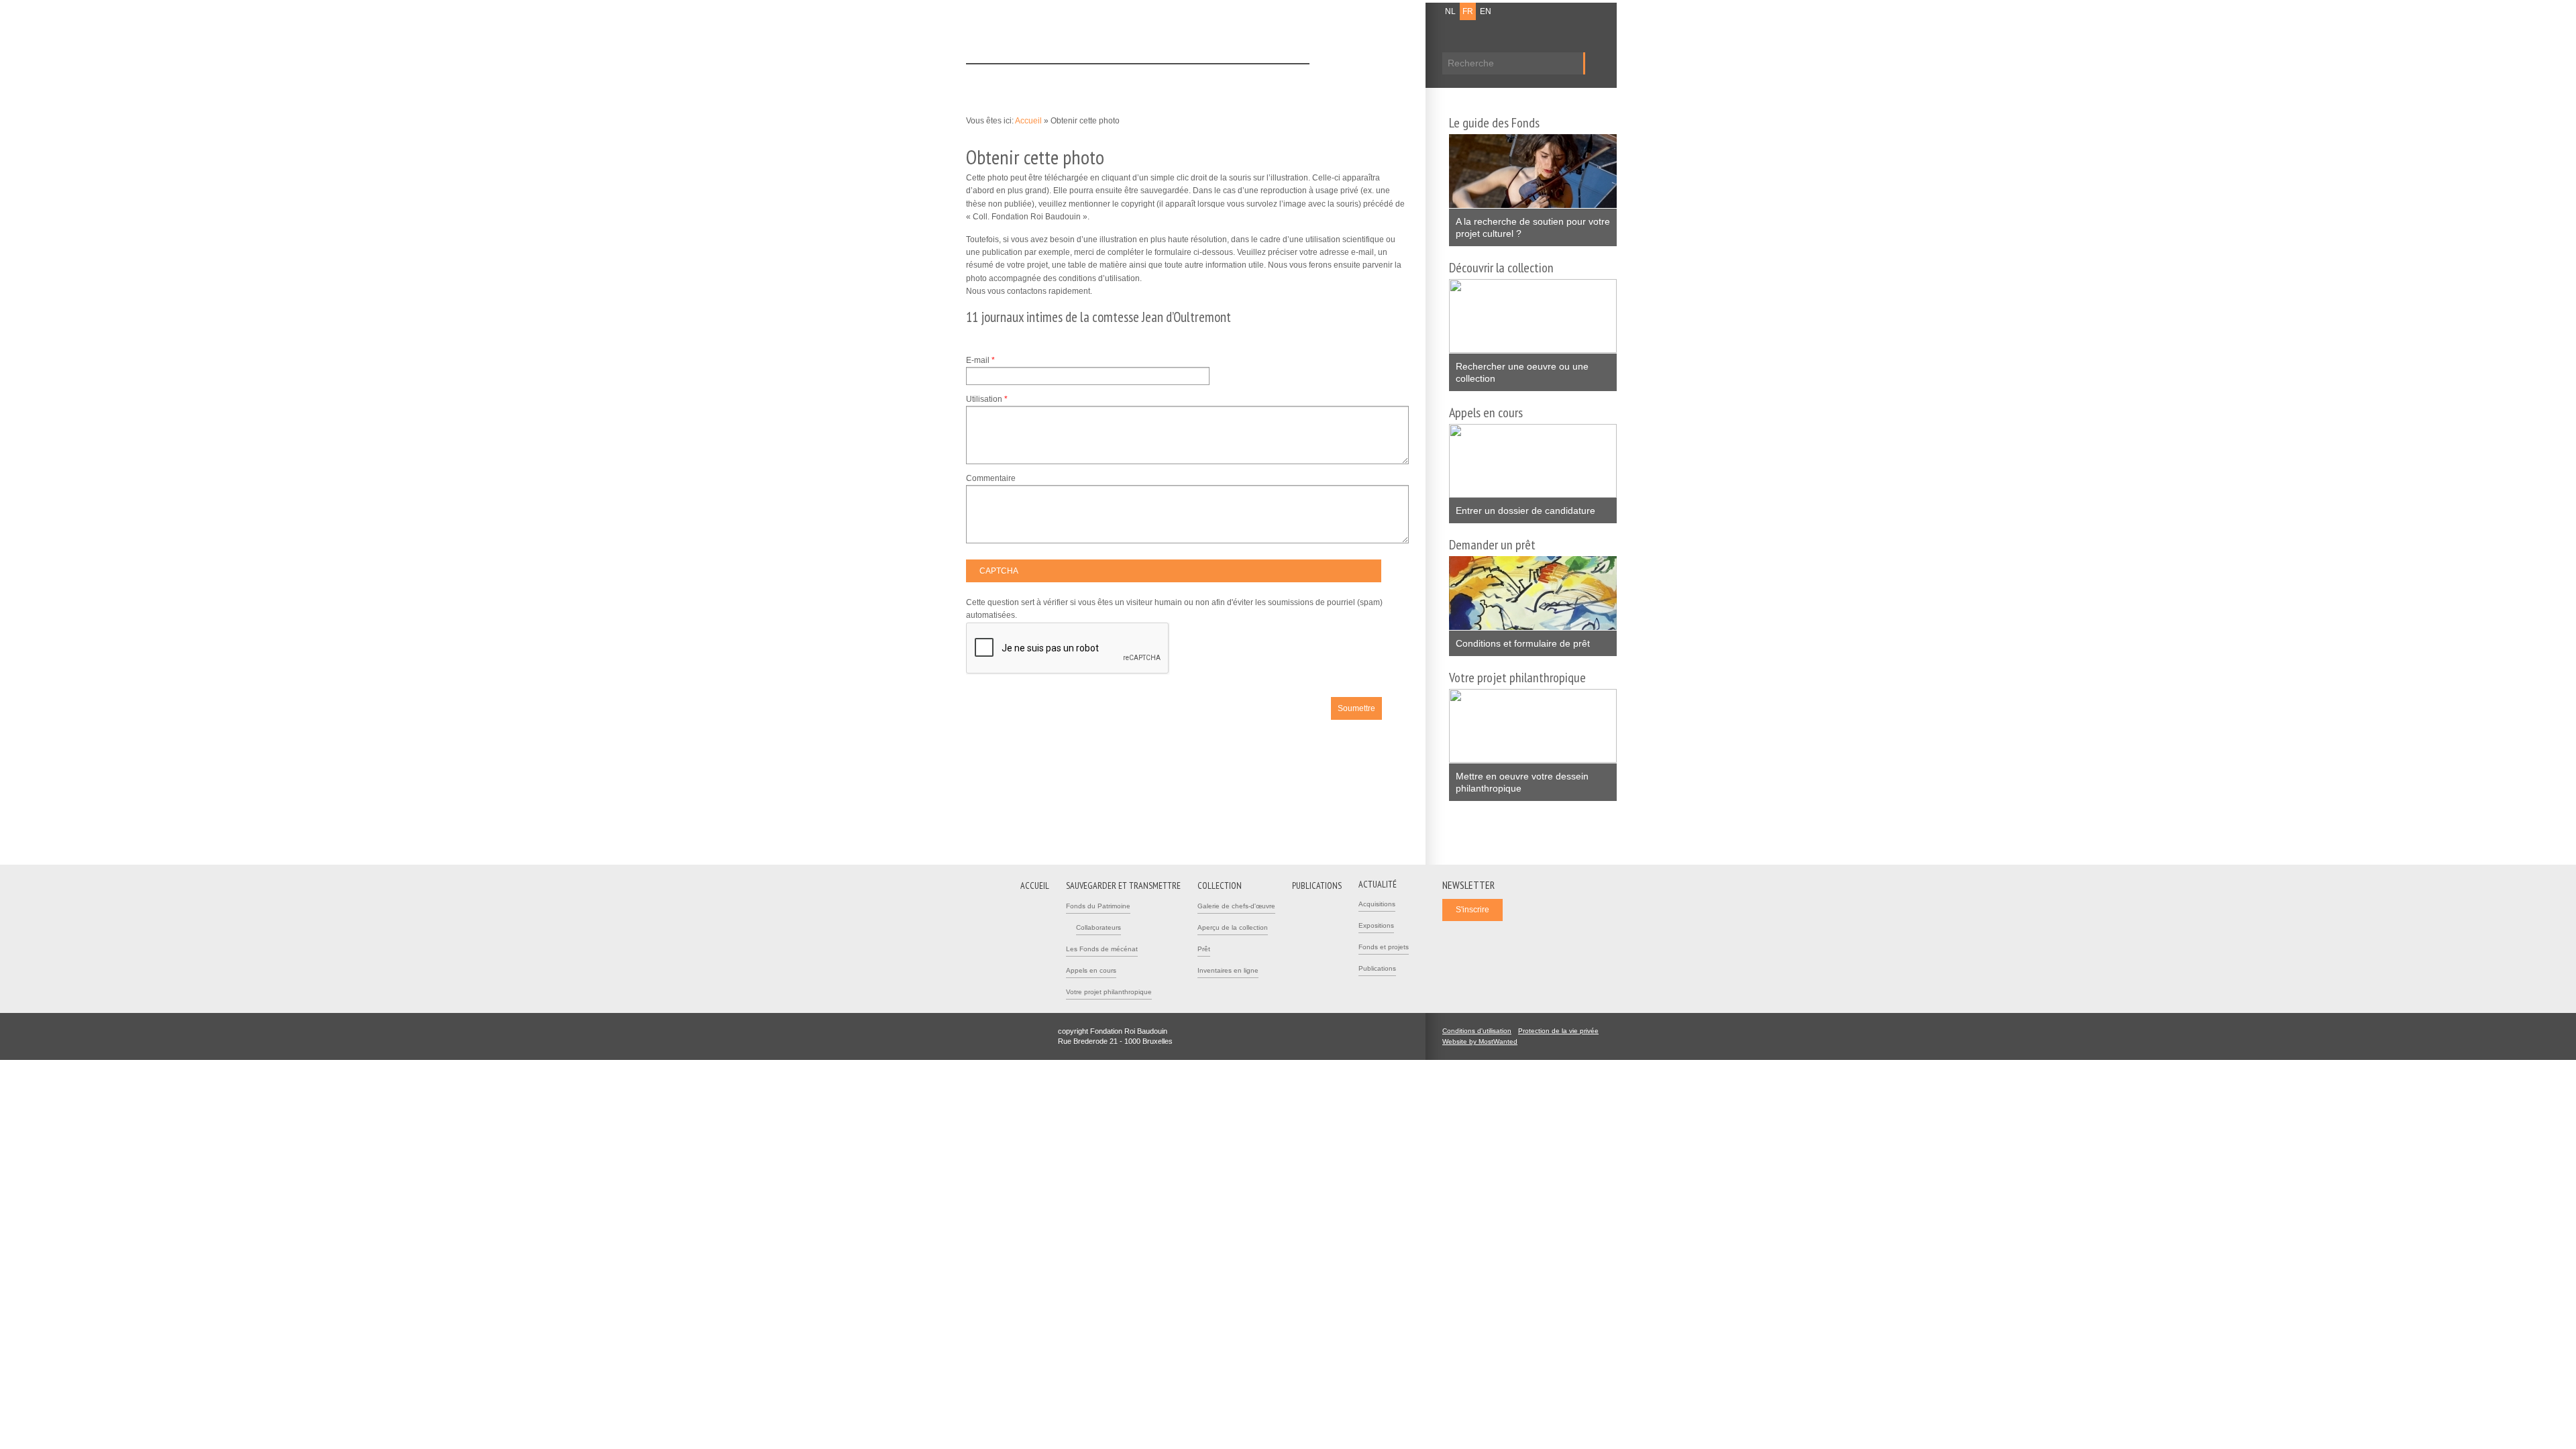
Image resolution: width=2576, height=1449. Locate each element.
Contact (1362, 11)
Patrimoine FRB (1036, 35)
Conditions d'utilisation (1477, 1031)
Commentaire (991, 478)
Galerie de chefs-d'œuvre (1236, 906)
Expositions (1376, 925)
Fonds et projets (1384, 947)
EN (1486, 11)
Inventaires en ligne (1228, 970)
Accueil (990, 76)
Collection (1165, 76)
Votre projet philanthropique (1109, 992)
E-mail (980, 360)
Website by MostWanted (1484, 1041)
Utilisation (987, 399)
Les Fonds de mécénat (1102, 949)
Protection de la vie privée (1558, 1031)
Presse (1397, 11)
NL (1450, 11)
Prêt (1204, 949)
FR (1468, 11)
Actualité (1284, 76)
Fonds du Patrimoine (1098, 906)
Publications (1225, 76)
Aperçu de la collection (1233, 927)
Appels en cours (1091, 970)
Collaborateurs (1098, 927)
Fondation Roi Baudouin (1160, 32)
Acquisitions (1377, 904)
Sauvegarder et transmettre (1075, 76)
